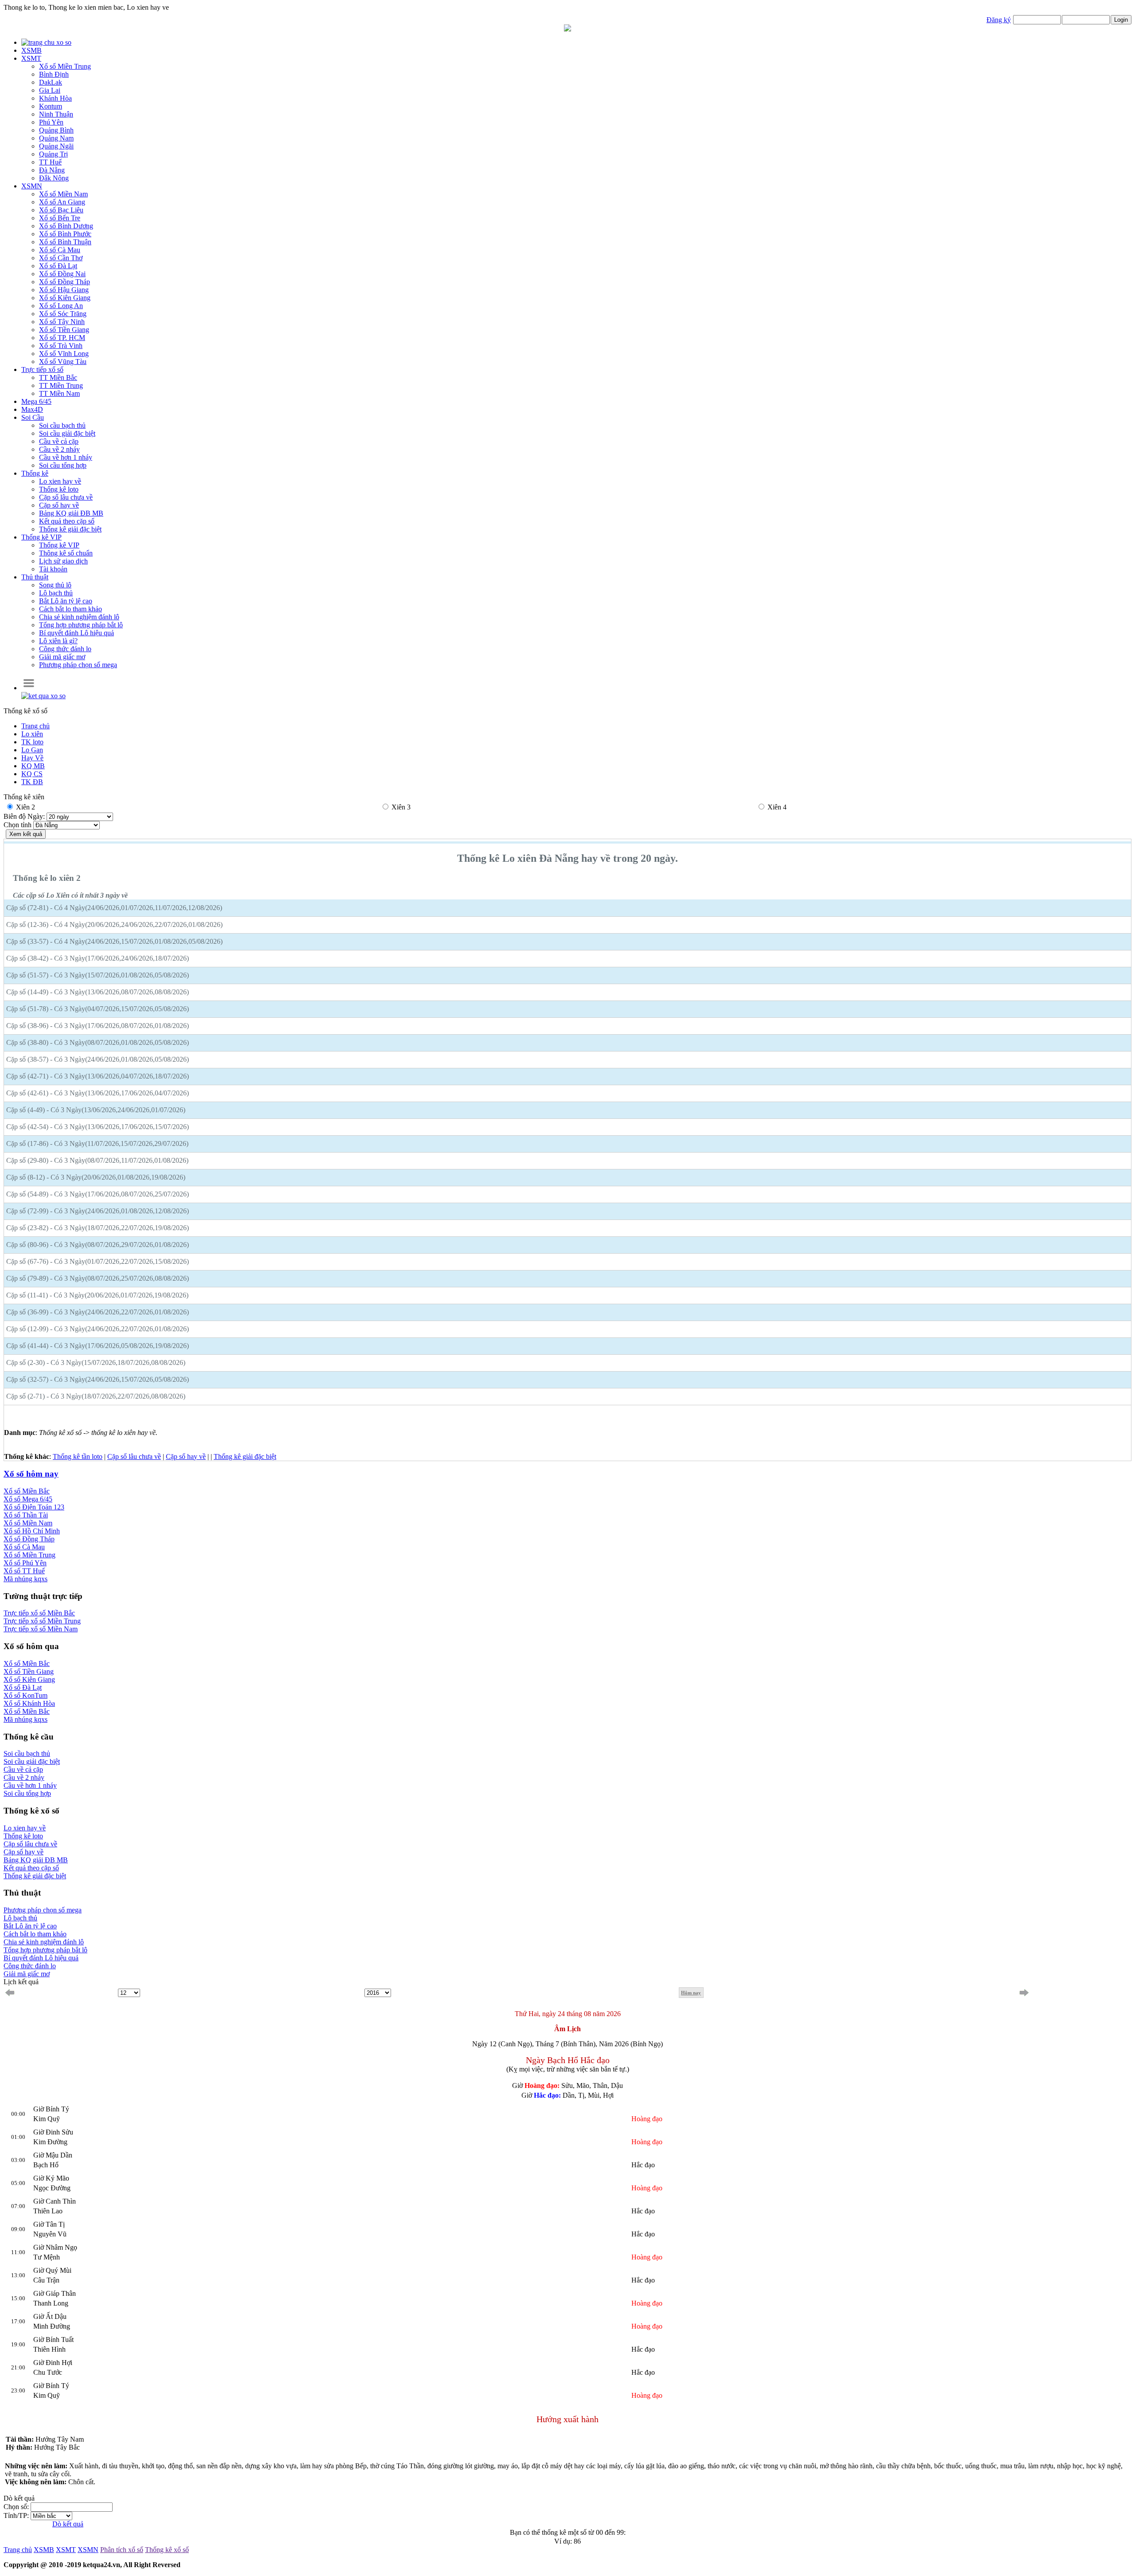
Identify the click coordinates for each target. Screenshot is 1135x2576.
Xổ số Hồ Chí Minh (32, 1531)
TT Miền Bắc (58, 377)
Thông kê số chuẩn (66, 553)
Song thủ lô (55, 585)
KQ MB (33, 766)
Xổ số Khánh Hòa (29, 1703)
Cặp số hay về (59, 505)
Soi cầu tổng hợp (63, 465)
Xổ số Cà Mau (24, 1547)
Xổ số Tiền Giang (29, 1671)
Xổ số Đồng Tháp (29, 1539)
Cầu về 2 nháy (59, 449)
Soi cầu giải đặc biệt (67, 433)
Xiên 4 (777, 807)
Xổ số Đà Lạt (23, 1687)
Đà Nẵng (52, 170)
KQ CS (32, 774)
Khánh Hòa (55, 98)
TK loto (32, 742)
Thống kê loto (59, 489)
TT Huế (50, 162)
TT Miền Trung (61, 385)
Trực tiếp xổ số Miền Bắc (39, 1613)
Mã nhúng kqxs (25, 1579)
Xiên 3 (401, 807)
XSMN (32, 186)
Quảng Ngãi (56, 146)
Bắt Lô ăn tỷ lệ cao (66, 601)
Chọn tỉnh (18, 825)
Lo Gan (32, 750)
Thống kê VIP (41, 537)
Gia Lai (50, 90)
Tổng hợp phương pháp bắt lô (81, 625)
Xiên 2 (25, 807)
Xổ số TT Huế (24, 1571)
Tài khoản (53, 569)
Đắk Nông (54, 178)
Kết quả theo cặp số (67, 521)
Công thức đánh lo (30, 1966)
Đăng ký (999, 20)
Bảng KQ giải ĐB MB (71, 513)
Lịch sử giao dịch (63, 561)
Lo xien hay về (60, 481)
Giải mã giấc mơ (62, 657)
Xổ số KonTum (25, 1695)
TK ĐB (32, 782)
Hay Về (32, 758)
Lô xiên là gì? (58, 641)
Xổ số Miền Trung (29, 1555)
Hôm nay (691, 1993)
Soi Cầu (33, 417)
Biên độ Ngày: (25, 816)
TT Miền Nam (59, 393)
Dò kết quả (68, 2524)
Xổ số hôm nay (31, 1474)
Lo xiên (32, 734)
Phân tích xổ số (122, 2550)
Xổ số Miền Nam (28, 1523)
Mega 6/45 (36, 401)
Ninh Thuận (56, 114)
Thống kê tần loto (78, 1456)
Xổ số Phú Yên (25, 1563)
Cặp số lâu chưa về (66, 497)
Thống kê (35, 473)
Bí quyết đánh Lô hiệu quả (76, 633)
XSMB (31, 50)
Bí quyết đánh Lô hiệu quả (41, 1958)
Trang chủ (35, 726)
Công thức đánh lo (65, 649)
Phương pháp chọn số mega (78, 665)
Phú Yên (51, 122)
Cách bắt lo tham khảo (70, 609)
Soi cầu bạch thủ (62, 425)
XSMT (31, 58)
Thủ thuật (35, 577)
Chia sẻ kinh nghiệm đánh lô (79, 617)
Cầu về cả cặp (59, 441)
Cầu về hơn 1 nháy (66, 457)
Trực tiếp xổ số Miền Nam (41, 1629)
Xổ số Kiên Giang (29, 1679)
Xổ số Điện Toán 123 (34, 1507)
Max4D (32, 409)
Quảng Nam (56, 138)
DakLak (51, 82)
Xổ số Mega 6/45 (28, 1499)
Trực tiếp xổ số (42, 369)
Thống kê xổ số (167, 2550)
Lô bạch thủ (56, 593)
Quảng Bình (56, 130)
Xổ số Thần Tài (26, 1515)
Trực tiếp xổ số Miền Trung (42, 1621)
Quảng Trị (53, 154)
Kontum (51, 106)
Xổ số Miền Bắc (27, 1491)
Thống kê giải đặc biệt (70, 529)
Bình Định (54, 74)
